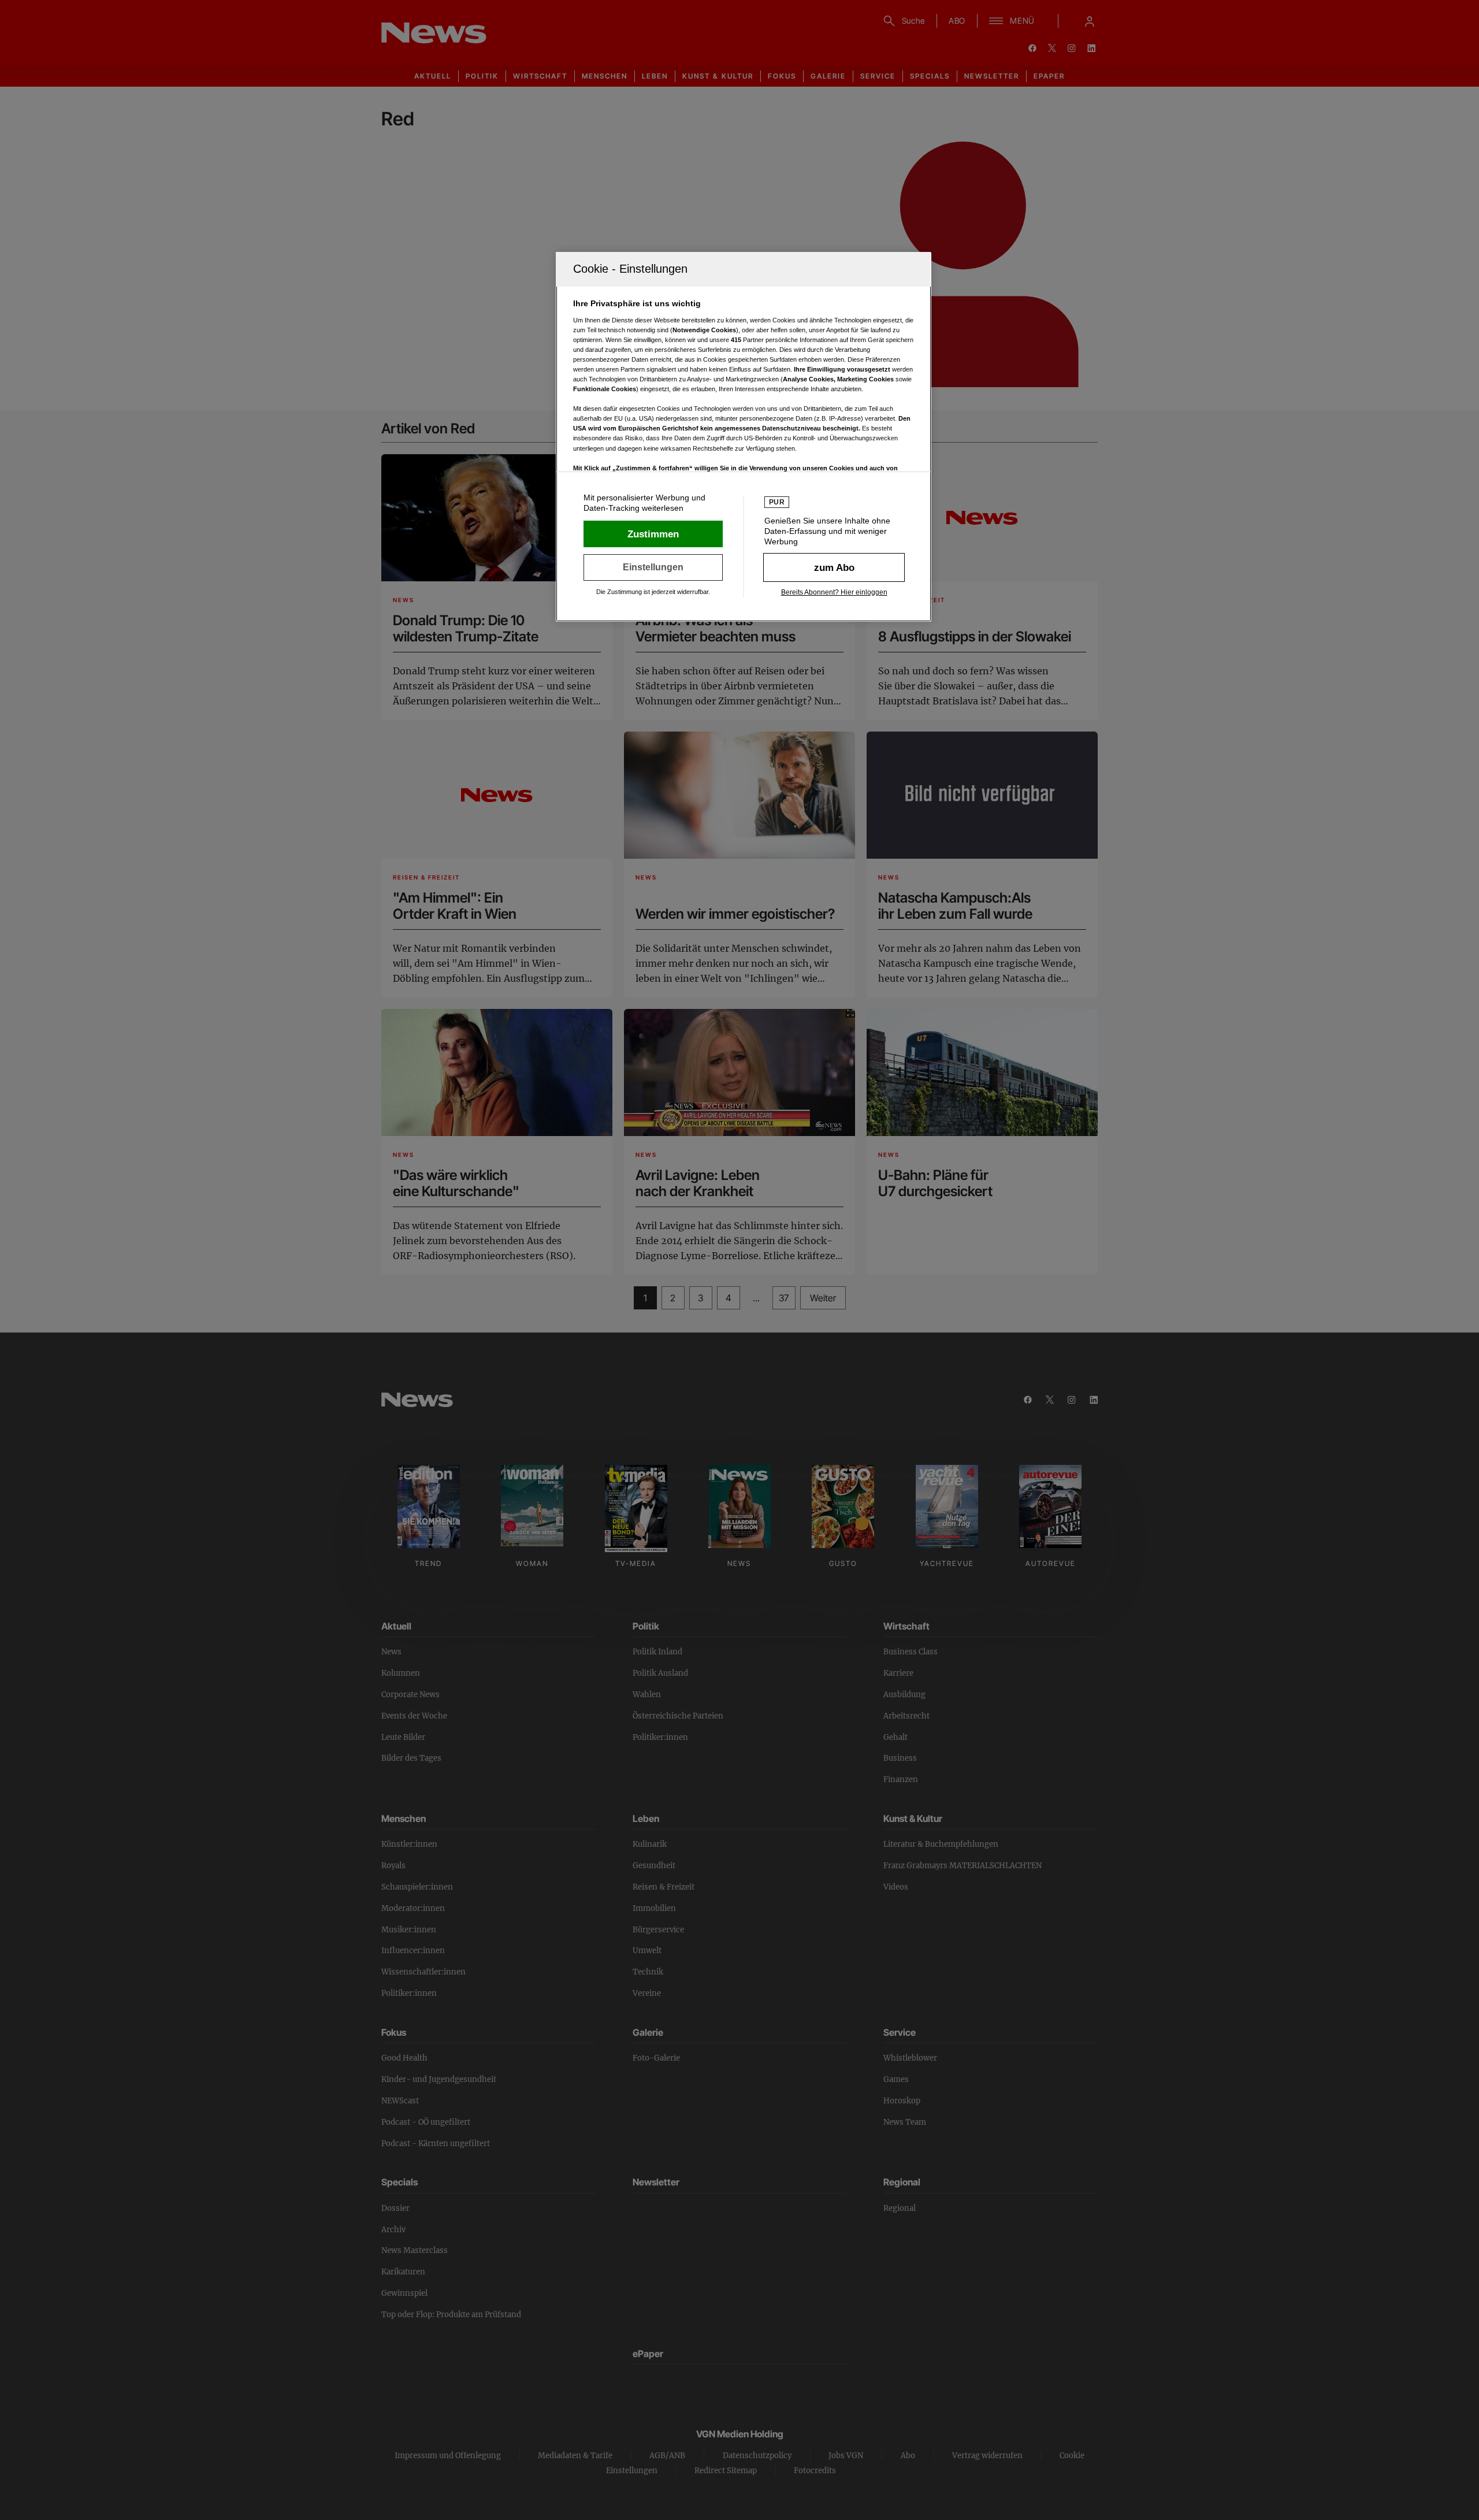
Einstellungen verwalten (653, 567)
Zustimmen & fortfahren (653, 534)
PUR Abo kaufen (834, 567)
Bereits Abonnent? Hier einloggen (834, 592)
